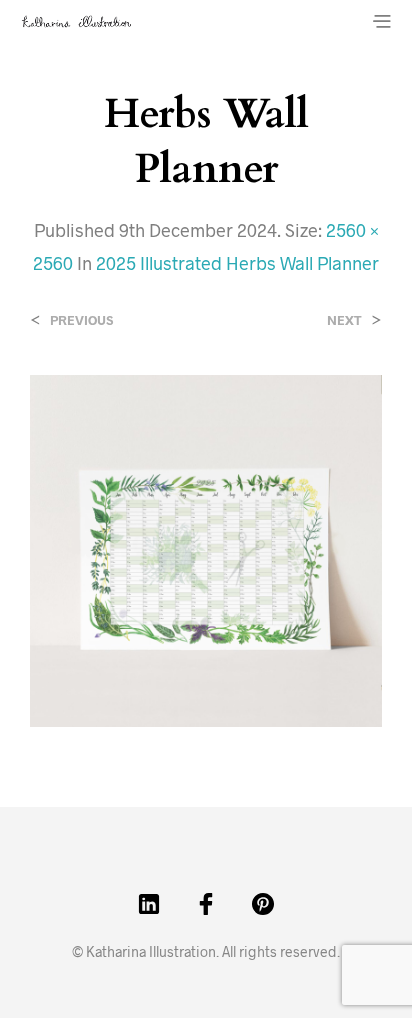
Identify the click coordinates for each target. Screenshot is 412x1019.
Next (344, 320)
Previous (81, 320)
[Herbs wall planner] (206, 548)
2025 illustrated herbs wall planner (237, 263)
